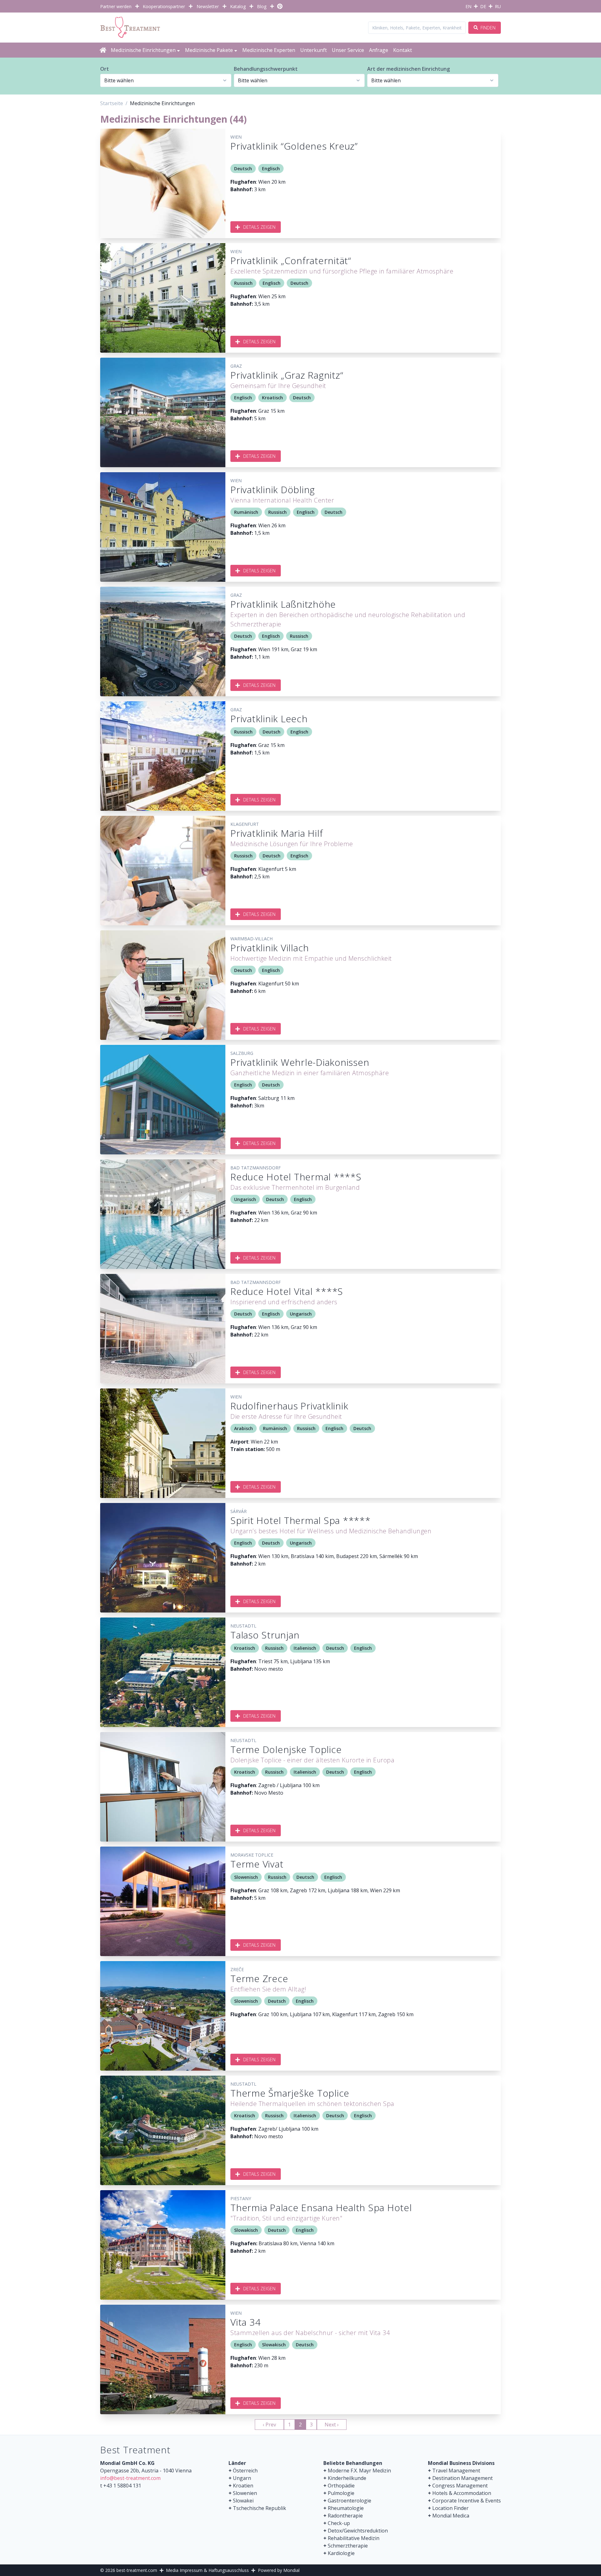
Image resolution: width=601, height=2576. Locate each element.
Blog (262, 6)
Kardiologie (341, 2553)
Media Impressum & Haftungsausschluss (207, 2570)
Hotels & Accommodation (462, 2493)
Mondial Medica (451, 2516)
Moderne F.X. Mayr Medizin (359, 2471)
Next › (332, 2425)
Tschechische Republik (259, 2508)
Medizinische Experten (269, 50)
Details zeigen (259, 227)
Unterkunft (313, 50)
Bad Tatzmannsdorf (256, 1168)
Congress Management (460, 2486)
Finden (487, 28)
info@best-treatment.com (130, 2478)
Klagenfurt (245, 824)
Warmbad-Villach (252, 939)
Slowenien (245, 2493)
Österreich (245, 2471)
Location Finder (450, 2508)
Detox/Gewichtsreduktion (358, 2531)
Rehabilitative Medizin (354, 2538)
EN (468, 6)
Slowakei (243, 2501)
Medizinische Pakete (209, 50)
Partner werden (116, 6)
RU (498, 6)
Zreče (237, 1969)
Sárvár (239, 1511)
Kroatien (243, 2486)
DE (483, 6)
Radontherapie (345, 2516)
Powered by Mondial (279, 2570)
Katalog (238, 6)
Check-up (339, 2523)
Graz (236, 366)
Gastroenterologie (349, 2501)
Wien (236, 137)
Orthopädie (341, 2486)
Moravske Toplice (252, 1855)
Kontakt (403, 50)
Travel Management (456, 2471)
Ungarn (242, 2478)
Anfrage (379, 50)
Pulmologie (341, 2493)
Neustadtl (243, 1626)
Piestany (241, 2198)
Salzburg (242, 1053)
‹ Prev (269, 2425)
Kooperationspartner (164, 6)
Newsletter (208, 6)
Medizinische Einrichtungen (143, 50)
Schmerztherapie (348, 2546)
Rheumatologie (346, 2508)
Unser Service (348, 50)
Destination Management (462, 2478)
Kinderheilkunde (347, 2478)
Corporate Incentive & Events (467, 2501)
